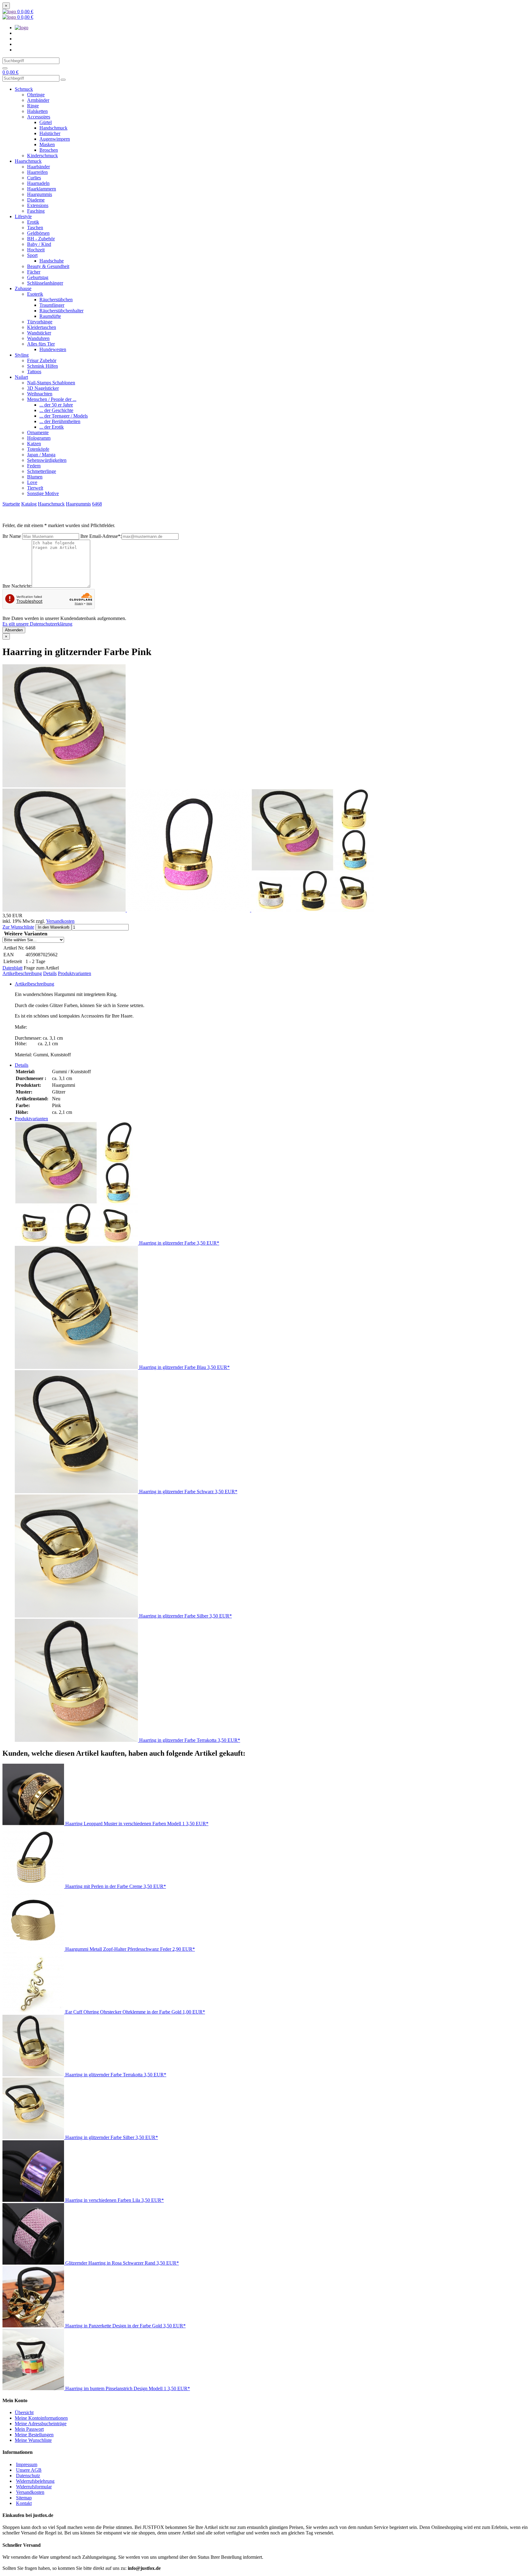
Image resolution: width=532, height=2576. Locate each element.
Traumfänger (52, 305)
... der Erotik (52, 427)
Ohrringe (36, 95)
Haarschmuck (28, 161)
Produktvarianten (75, 973)
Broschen (49, 150)
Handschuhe (52, 261)
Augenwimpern (55, 139)
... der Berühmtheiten (60, 421)
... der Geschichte (56, 410)
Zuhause (23, 288)
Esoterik (35, 294)
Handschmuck (53, 128)
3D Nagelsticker (43, 388)
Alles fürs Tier (41, 344)
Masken (47, 144)
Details (50, 973)
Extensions (38, 205)
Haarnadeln (38, 183)
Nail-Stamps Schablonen (51, 383)
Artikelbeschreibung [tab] (34, 984)
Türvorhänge (40, 322)
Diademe (36, 200)
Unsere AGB (29, 2470)
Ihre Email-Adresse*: (101, 536)
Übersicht (24, 2412)
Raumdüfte (50, 316)
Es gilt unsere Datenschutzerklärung (37, 624)
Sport (32, 255)
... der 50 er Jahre (56, 405)
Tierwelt (35, 488)
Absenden (14, 630)
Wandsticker (39, 333)
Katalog (29, 504)
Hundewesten (53, 349)
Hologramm (39, 438)
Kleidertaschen (42, 327)
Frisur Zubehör (42, 360)
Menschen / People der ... (52, 399)
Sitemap (24, 2498)
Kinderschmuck (42, 156)
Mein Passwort (29, 2429)
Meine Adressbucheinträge (41, 2424)
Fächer (34, 272)
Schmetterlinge (42, 471)
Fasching (36, 211)
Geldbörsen (38, 233)
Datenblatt (12, 968)
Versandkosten (60, 921)
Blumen (35, 477)
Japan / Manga (41, 455)
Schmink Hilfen (42, 366)
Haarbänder (38, 167)
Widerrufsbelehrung (35, 2481)
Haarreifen (37, 172)
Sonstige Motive (43, 493)
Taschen (35, 228)
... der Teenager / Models (64, 416)
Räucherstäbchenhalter (61, 311)
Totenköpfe (38, 449)
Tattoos (34, 372)
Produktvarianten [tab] (31, 1119)
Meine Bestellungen (34, 2435)
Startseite (11, 504)
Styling (22, 355)
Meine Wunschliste (33, 2440)
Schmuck (24, 89)
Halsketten (37, 111)
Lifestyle (23, 216)
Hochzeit (36, 250)
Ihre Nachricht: (17, 586)
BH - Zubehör (41, 239)
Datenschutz (28, 2476)
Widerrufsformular (34, 2487)
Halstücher (50, 133)
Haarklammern (42, 189)
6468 (97, 504)
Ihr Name (12, 536)
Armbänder (38, 100)
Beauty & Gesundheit (48, 266)
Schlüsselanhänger (45, 283)
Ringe (33, 106)
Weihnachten (40, 394)
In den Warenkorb (54, 927)
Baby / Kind (39, 244)
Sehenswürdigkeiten (47, 460)
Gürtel (46, 122)
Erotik (33, 222)
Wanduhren (38, 338)
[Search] (5, 68)
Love (32, 482)
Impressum (27, 2464)
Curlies (34, 178)
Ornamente (38, 432)
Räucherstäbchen (56, 300)
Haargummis (40, 194)
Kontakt (24, 2503)
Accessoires (39, 117)
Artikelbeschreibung (22, 973)
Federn (34, 466)
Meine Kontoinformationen (41, 2418)
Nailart (21, 377)
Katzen (34, 444)
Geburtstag (38, 277)
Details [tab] (22, 1065)
